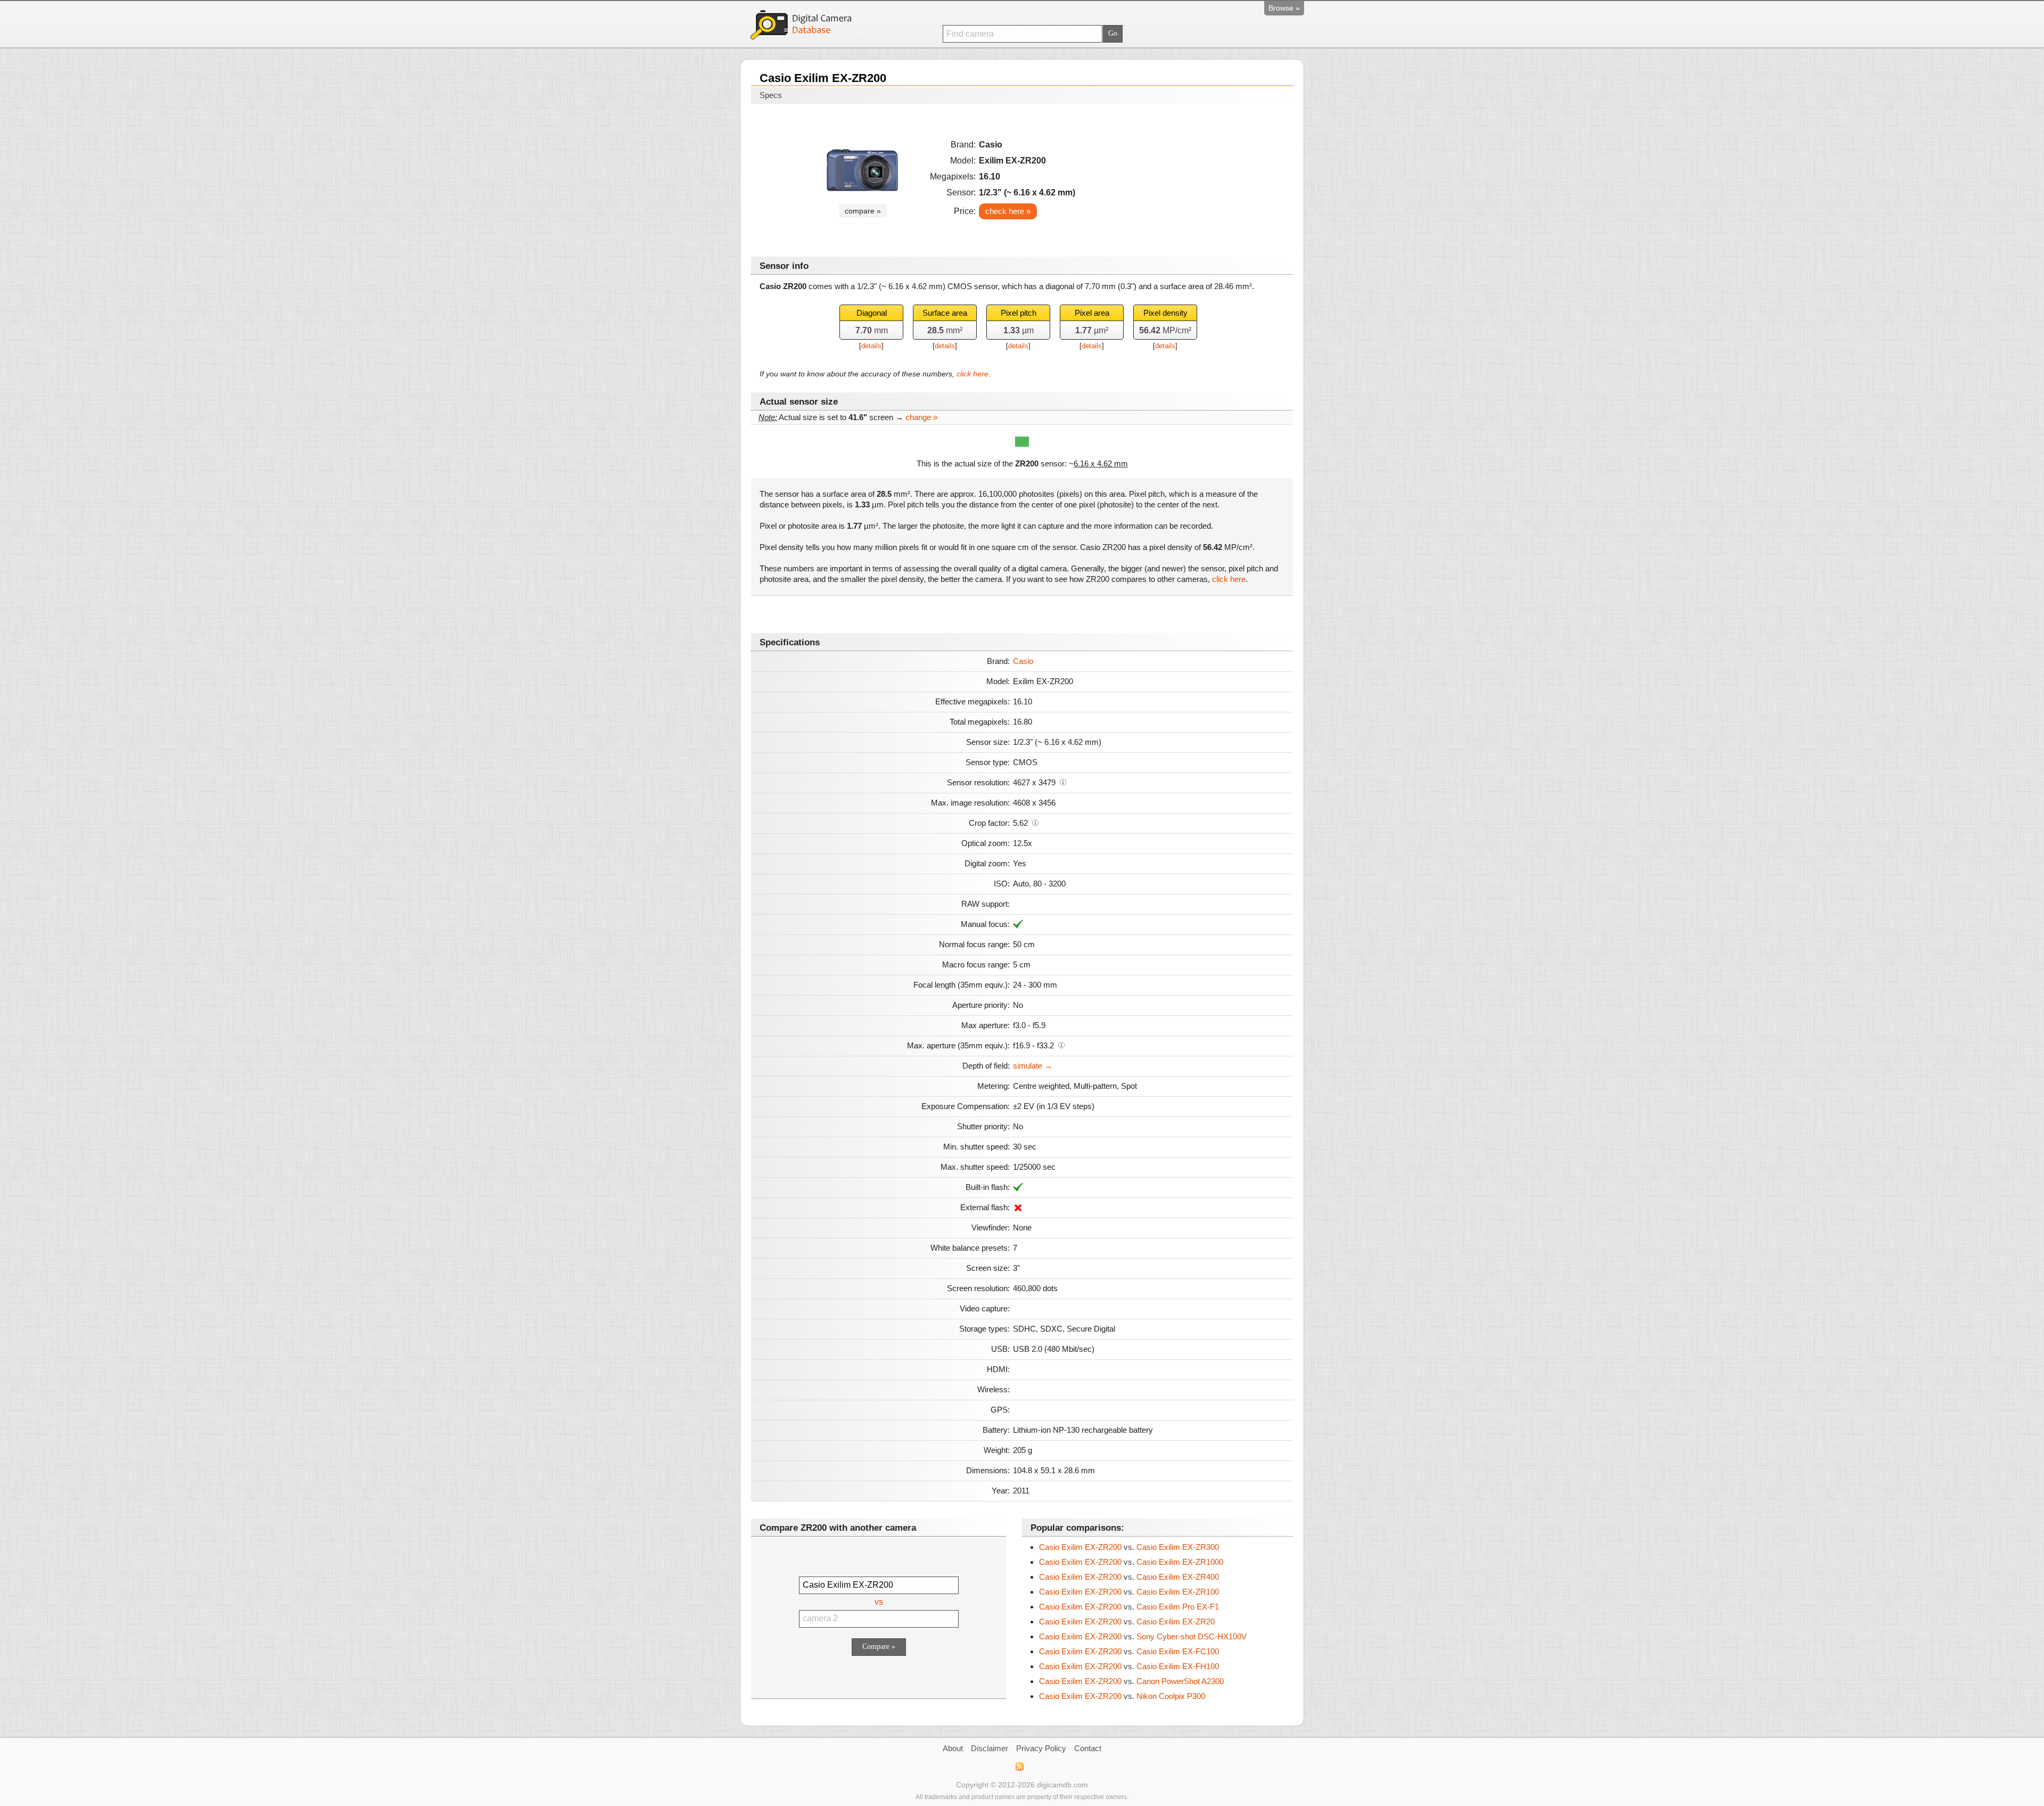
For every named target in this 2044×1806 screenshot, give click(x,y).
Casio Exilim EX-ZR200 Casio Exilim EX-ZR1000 (1131, 1562)
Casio (1023, 661)
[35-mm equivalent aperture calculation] (1061, 1045)
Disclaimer (990, 1748)
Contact (1088, 1748)
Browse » (1284, 8)
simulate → (1033, 1066)
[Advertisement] (1193, 177)
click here (972, 374)
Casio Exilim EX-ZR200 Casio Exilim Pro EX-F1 (1129, 1607)
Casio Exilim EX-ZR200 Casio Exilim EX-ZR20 (1127, 1622)
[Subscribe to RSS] (1019, 1767)
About (953, 1748)
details (871, 346)
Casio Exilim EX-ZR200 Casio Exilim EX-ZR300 (1129, 1547)
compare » (863, 211)
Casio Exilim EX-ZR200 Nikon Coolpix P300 (1122, 1696)
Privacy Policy (1041, 1748)
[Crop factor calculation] (1035, 822)
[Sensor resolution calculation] (1063, 782)
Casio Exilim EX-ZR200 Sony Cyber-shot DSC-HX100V (1143, 1636)
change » (921, 417)
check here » (1008, 211)
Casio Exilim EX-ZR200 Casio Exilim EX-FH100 (1129, 1666)
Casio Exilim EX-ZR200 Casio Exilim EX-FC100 (1129, 1651)
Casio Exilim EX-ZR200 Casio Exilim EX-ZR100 (1129, 1592)
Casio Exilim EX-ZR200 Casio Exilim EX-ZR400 (1129, 1577)
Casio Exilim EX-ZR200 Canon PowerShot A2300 (1131, 1681)
